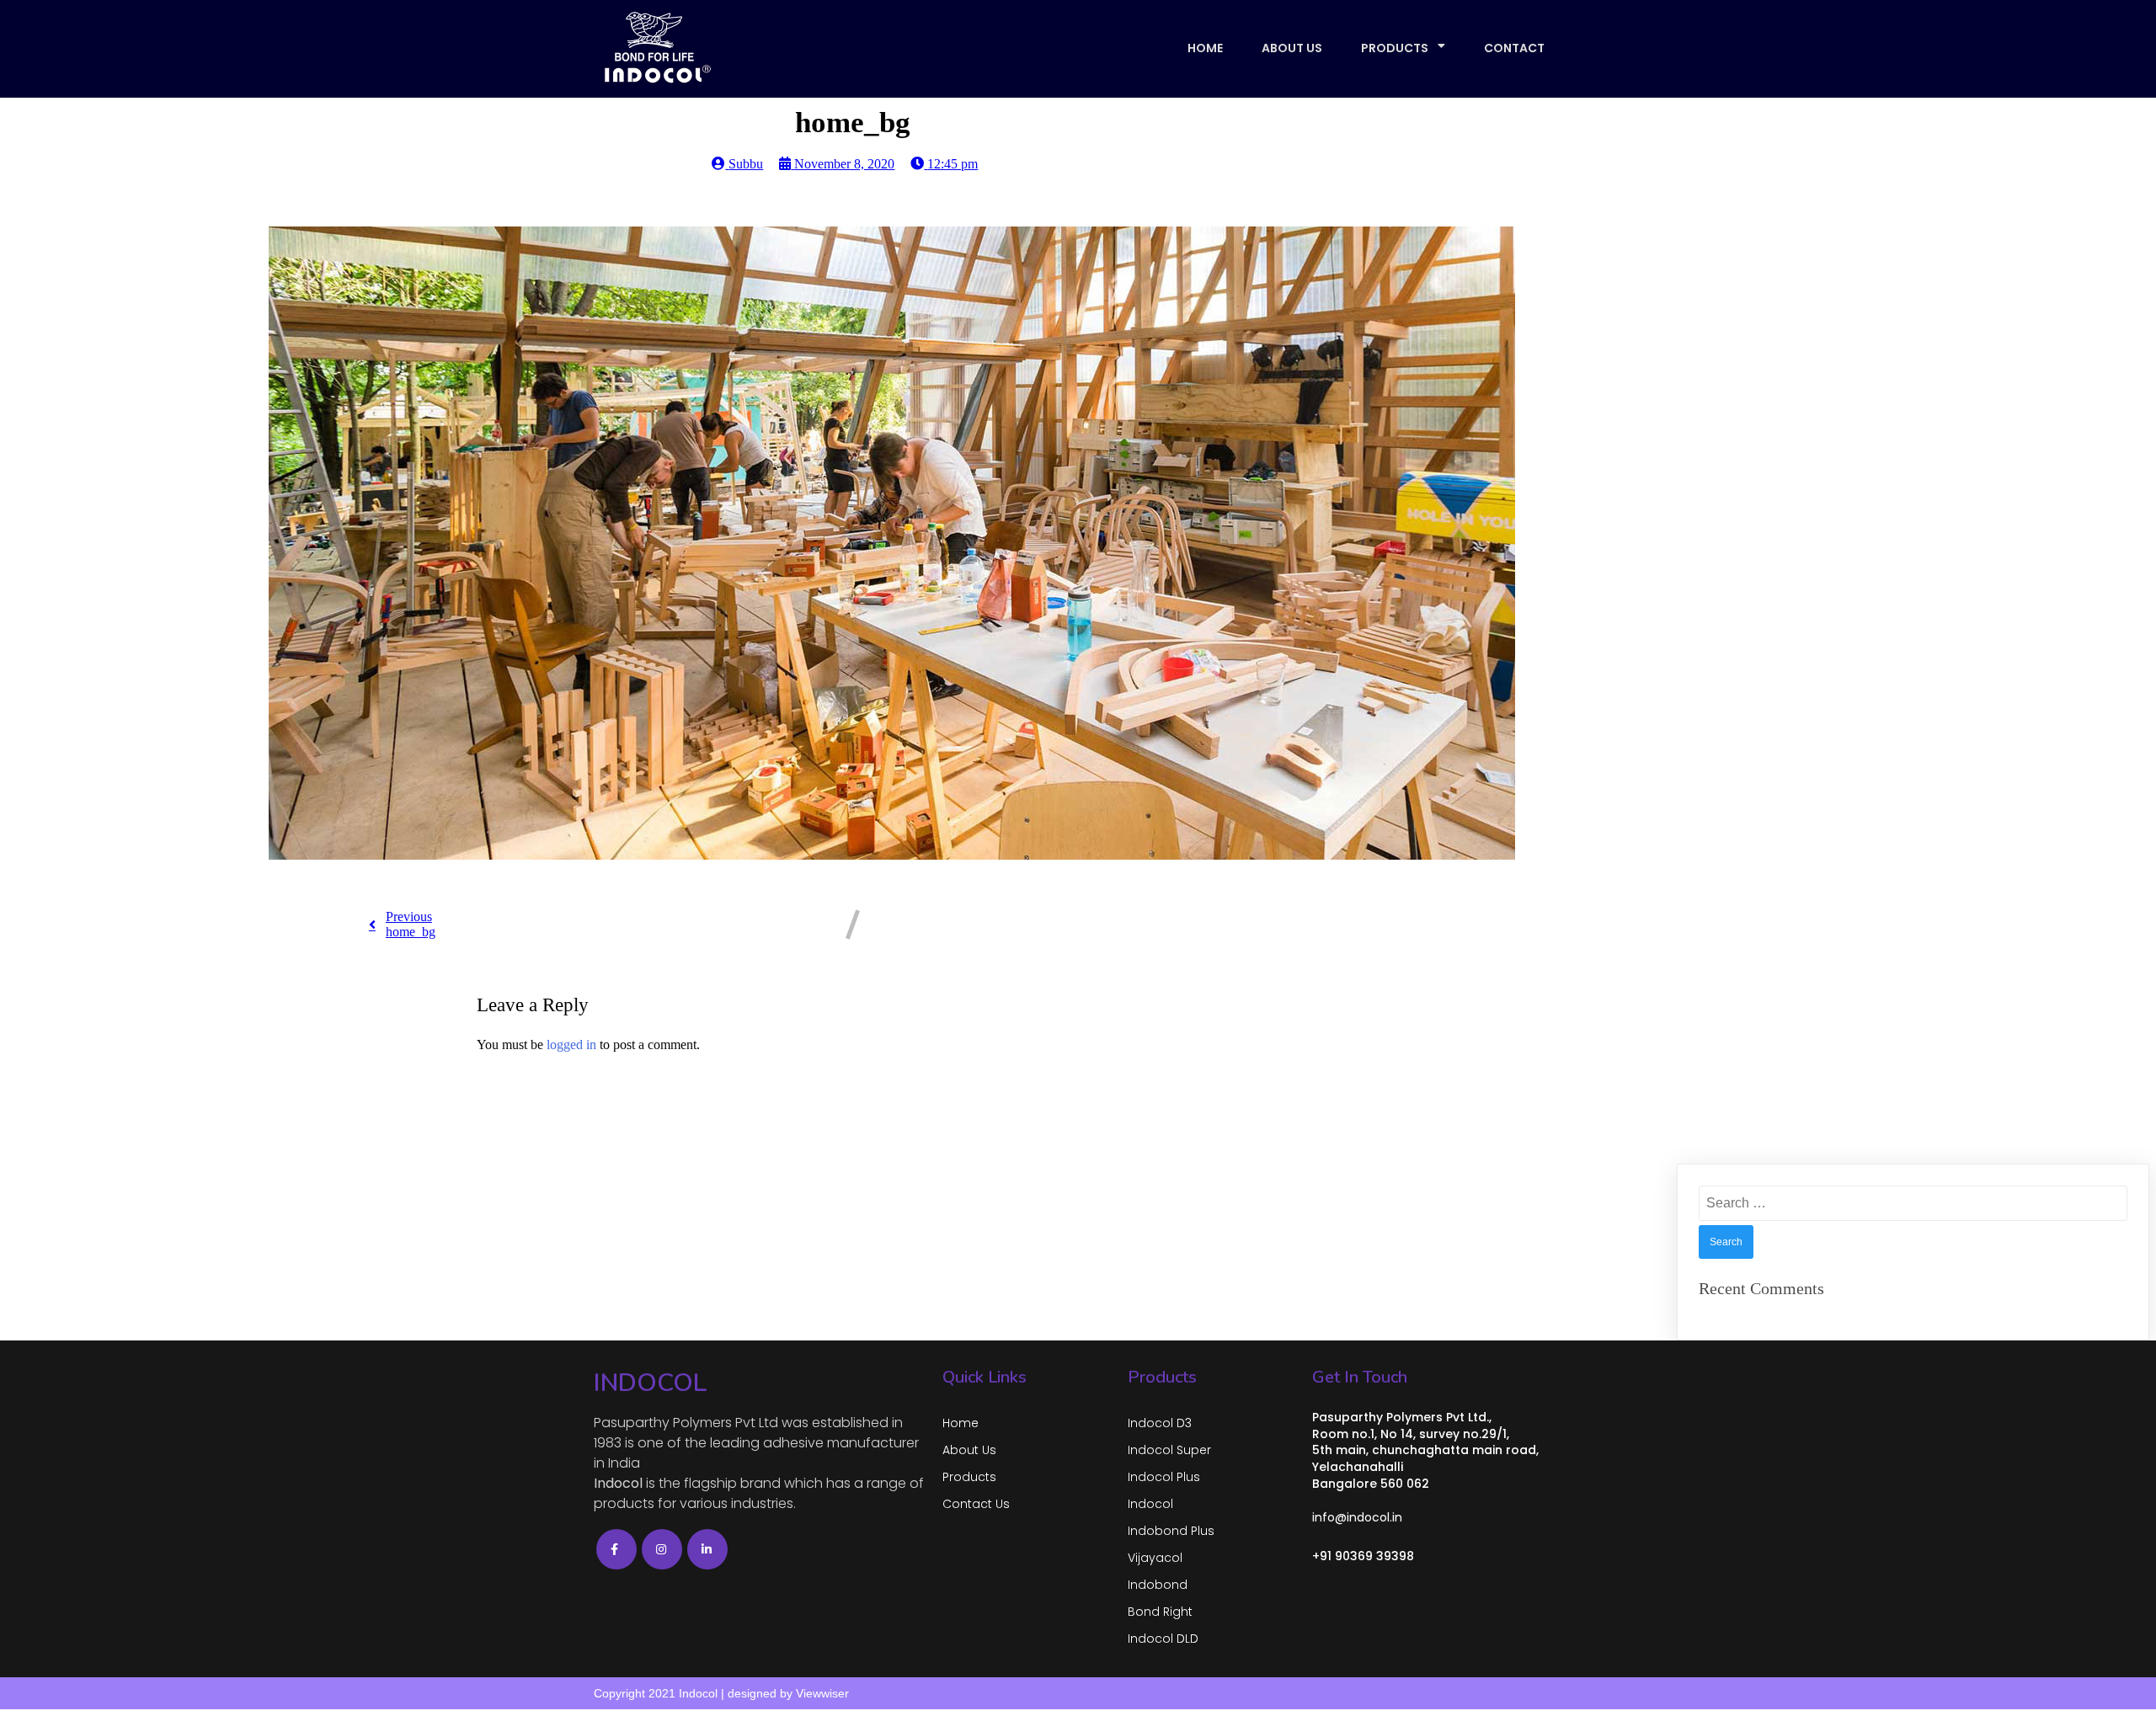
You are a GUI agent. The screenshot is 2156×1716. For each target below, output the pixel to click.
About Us (1292, 48)
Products (1395, 48)
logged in (571, 1045)
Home (1205, 48)
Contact (1514, 48)
